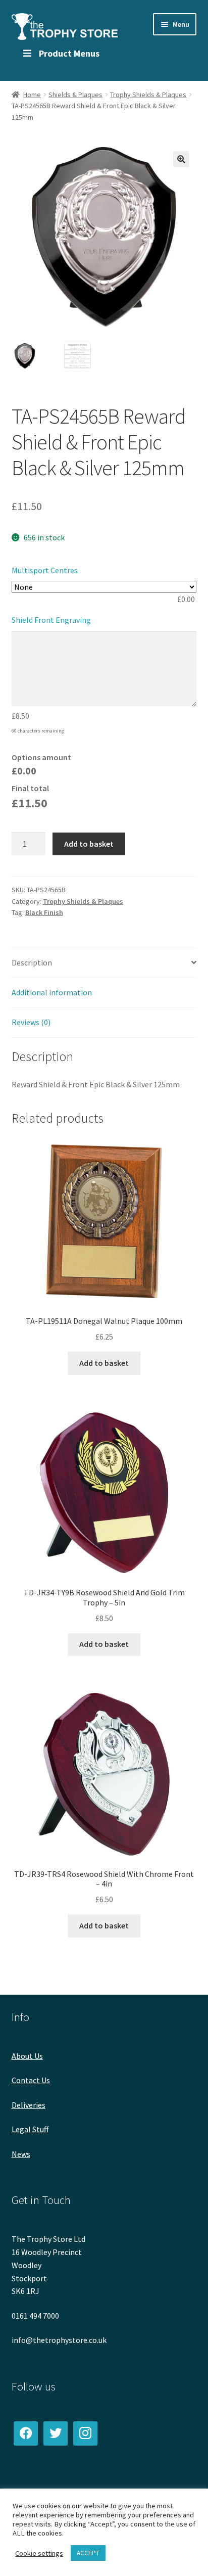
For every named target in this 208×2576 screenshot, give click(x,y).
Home (32, 95)
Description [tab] (32, 962)
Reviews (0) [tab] (31, 1022)
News (21, 2154)
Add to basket (89, 844)
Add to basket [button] (104, 1363)
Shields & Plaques (75, 95)
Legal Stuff (30, 2129)
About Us (27, 2056)
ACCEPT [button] (88, 2553)
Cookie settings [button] (39, 2553)
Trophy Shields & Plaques (148, 95)
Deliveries (29, 2105)
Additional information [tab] (52, 992)
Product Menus (69, 53)
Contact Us (31, 2080)
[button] (181, 159)
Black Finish (44, 912)
